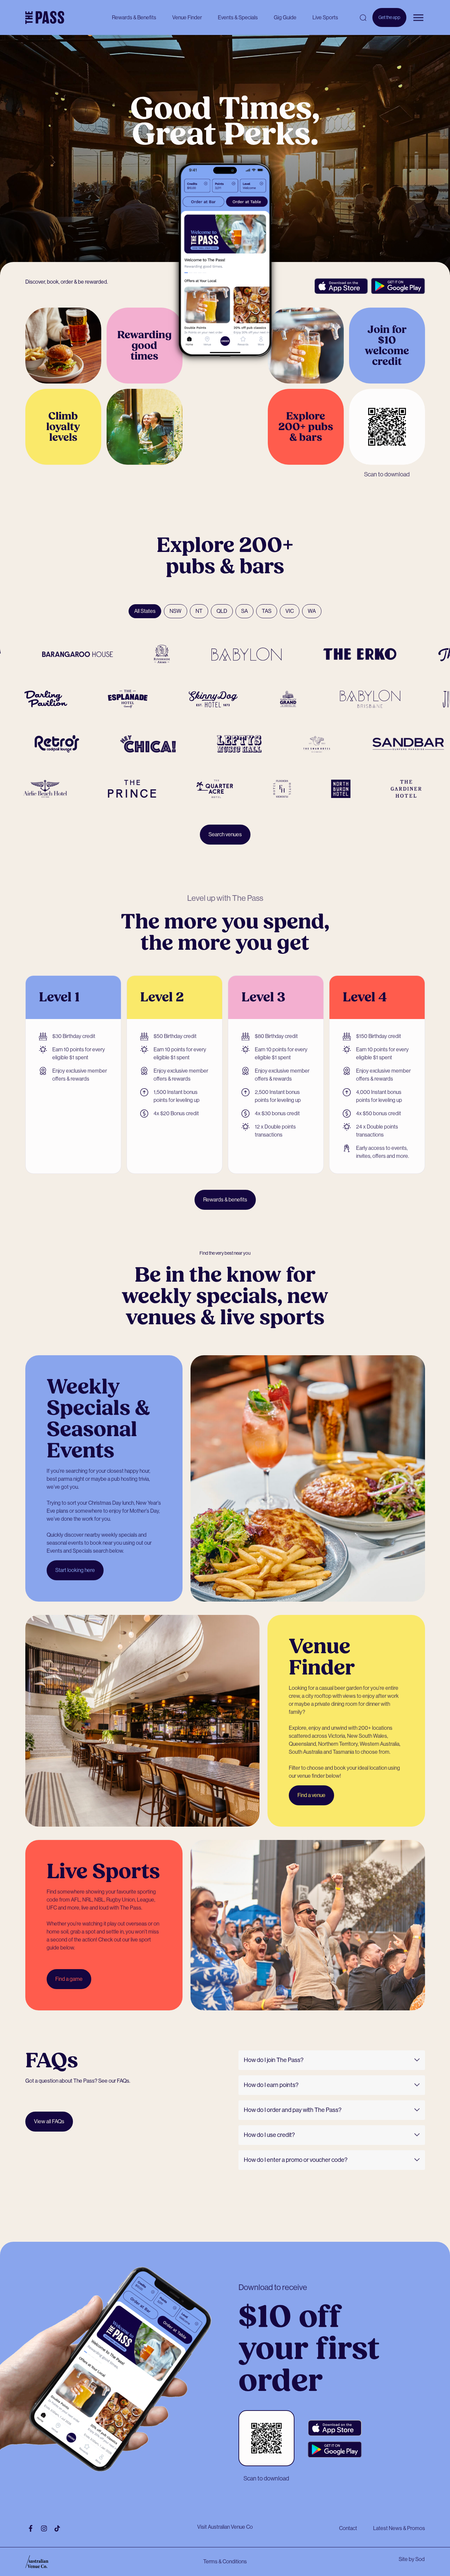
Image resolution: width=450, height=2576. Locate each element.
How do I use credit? (269, 2135)
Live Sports (325, 17)
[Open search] (363, 18)
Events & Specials (238, 17)
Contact (348, 2528)
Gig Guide (285, 17)
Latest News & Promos (399, 2528)
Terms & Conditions (225, 2562)
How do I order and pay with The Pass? (293, 2110)
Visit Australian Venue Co (225, 2527)
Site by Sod (412, 2559)
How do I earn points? (271, 2085)
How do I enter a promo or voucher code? (296, 2160)
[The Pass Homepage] (45, 18)
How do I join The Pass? (274, 2060)
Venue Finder (187, 17)
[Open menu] (418, 18)
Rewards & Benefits (134, 17)
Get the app (389, 21)
